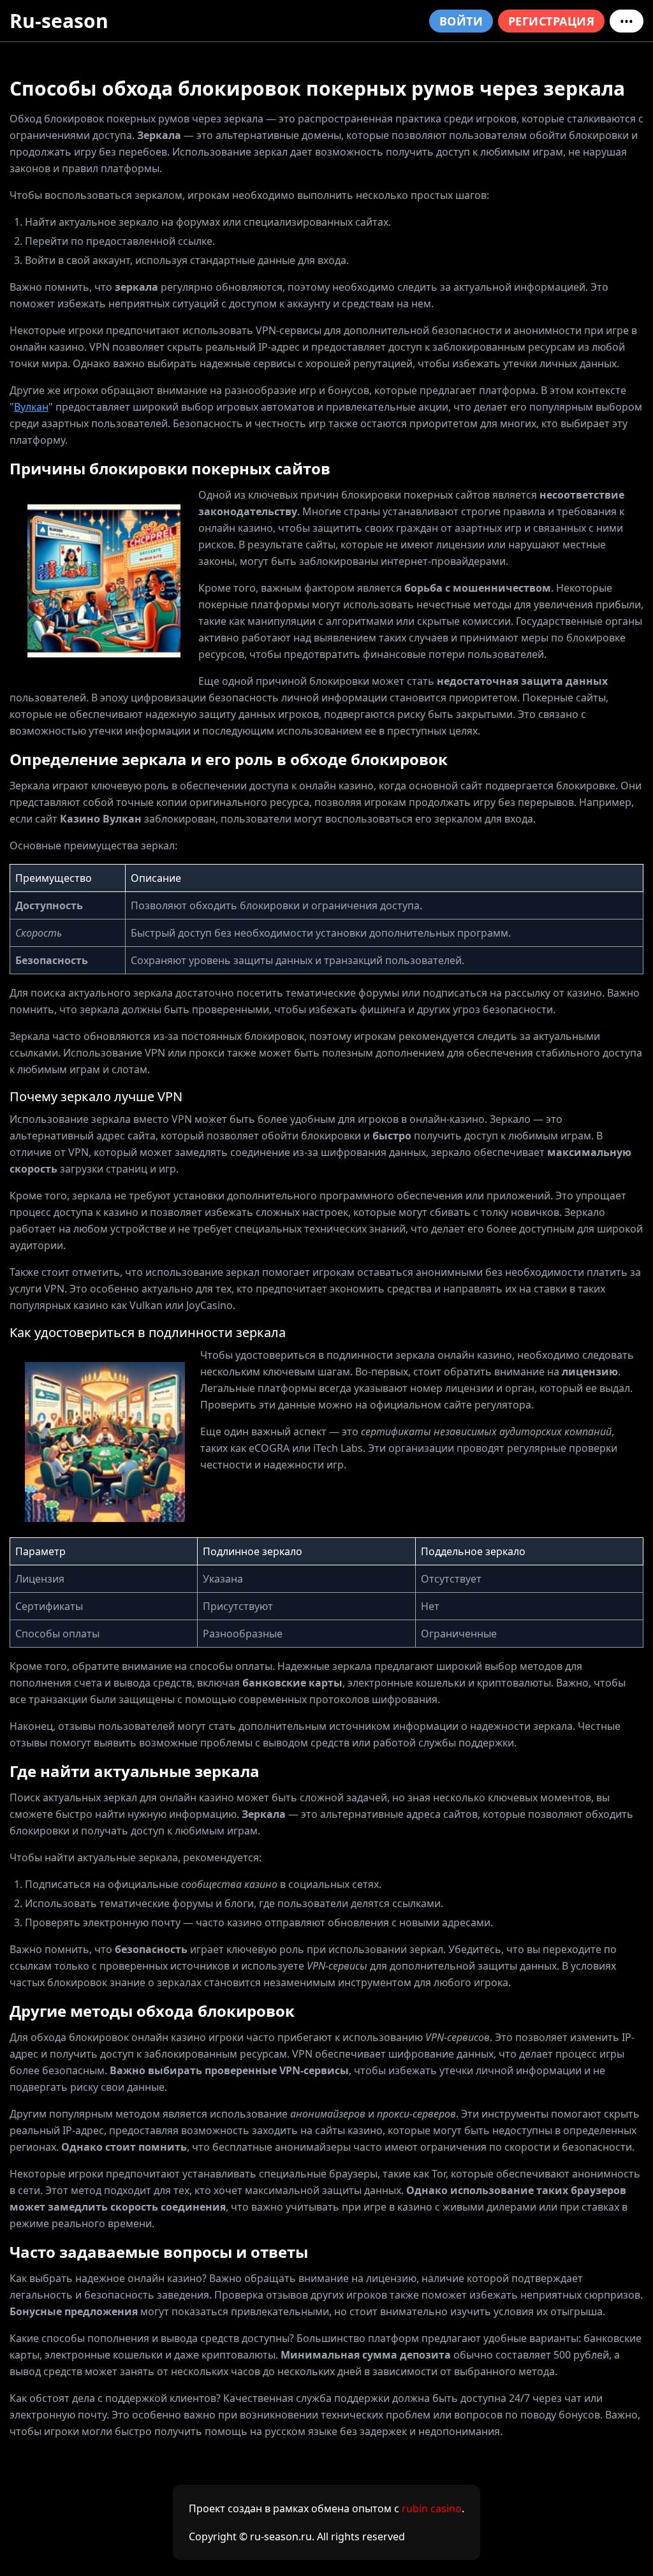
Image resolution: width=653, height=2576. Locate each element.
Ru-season (59, 21)
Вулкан (31, 407)
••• (627, 21)
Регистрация (551, 21)
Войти (461, 21)
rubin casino (432, 2508)
